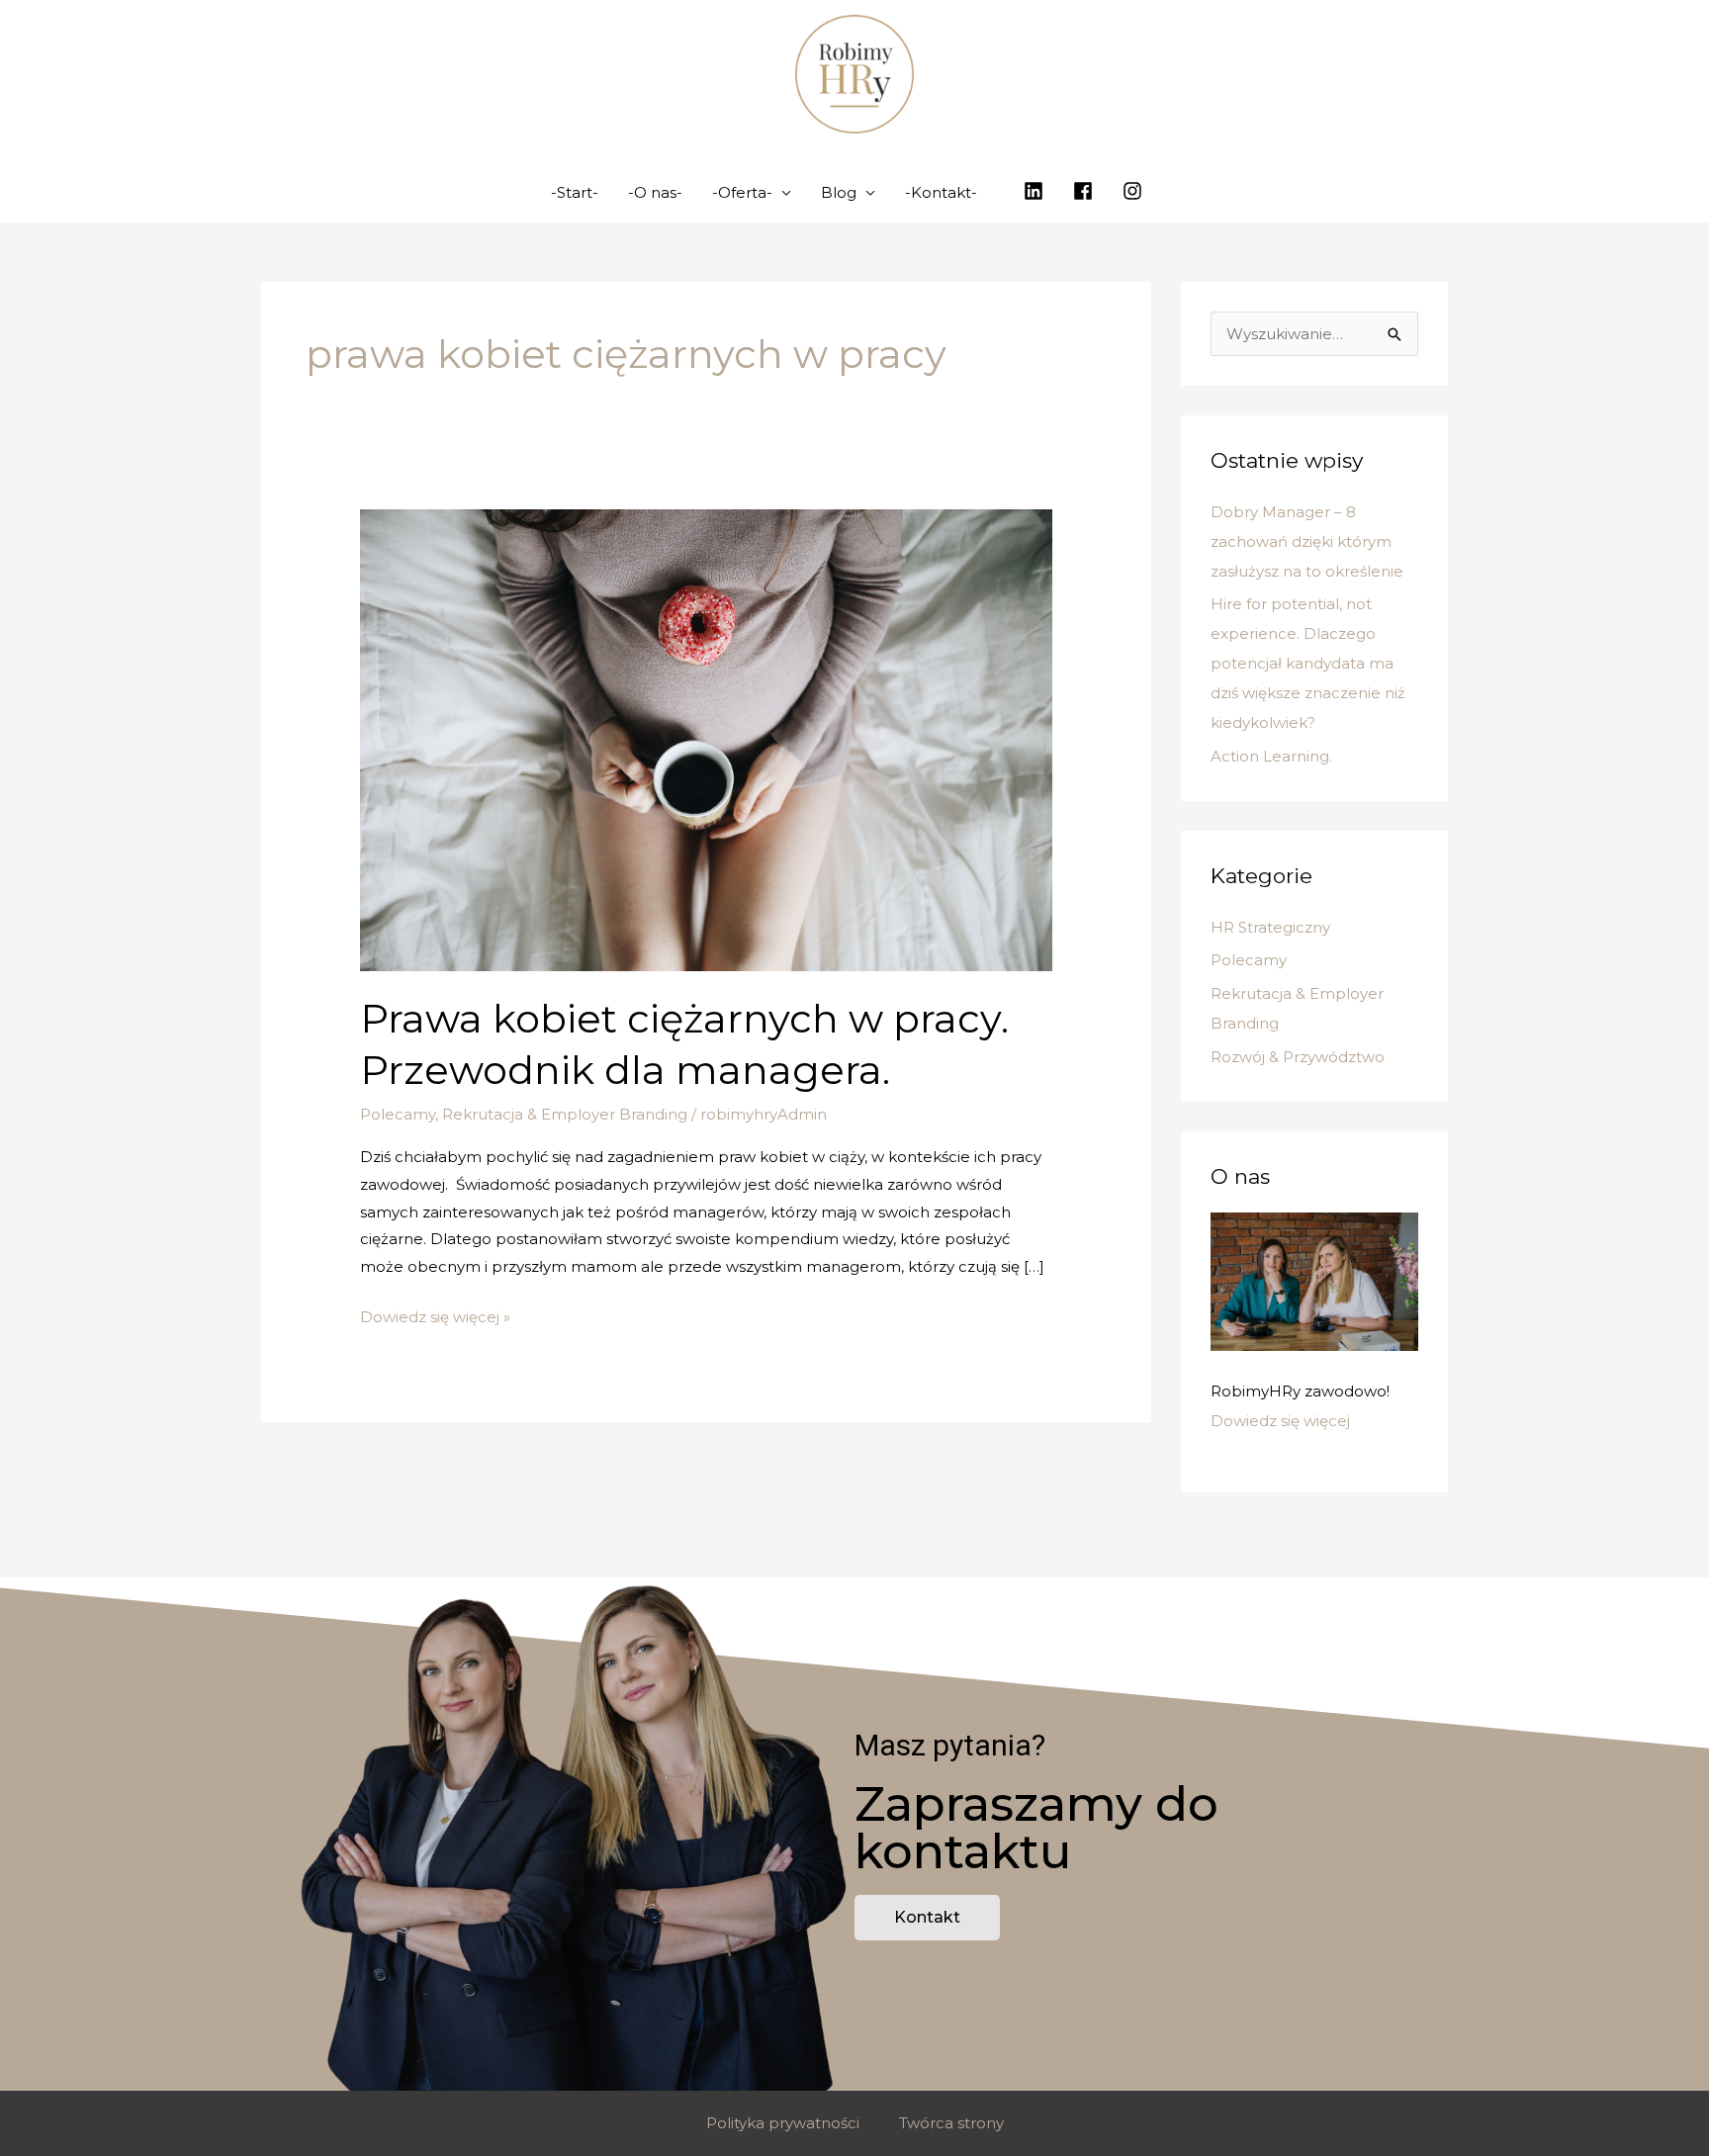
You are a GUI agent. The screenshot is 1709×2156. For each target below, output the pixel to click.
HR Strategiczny (1270, 927)
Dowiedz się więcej (1280, 1421)
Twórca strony (951, 2123)
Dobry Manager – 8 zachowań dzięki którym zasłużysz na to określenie (1307, 541)
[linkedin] (1036, 191)
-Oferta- (742, 192)
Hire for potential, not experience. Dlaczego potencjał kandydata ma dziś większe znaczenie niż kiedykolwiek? (1308, 663)
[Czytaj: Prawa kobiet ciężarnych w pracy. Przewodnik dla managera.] (706, 738)
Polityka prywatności (783, 2123)
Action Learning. (1271, 756)
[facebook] (1086, 191)
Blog (839, 192)
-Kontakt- (941, 192)
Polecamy (398, 1114)
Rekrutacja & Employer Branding (565, 1114)
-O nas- (655, 192)
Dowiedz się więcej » (435, 1315)
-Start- (575, 192)
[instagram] (1135, 191)
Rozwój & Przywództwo (1298, 1057)
